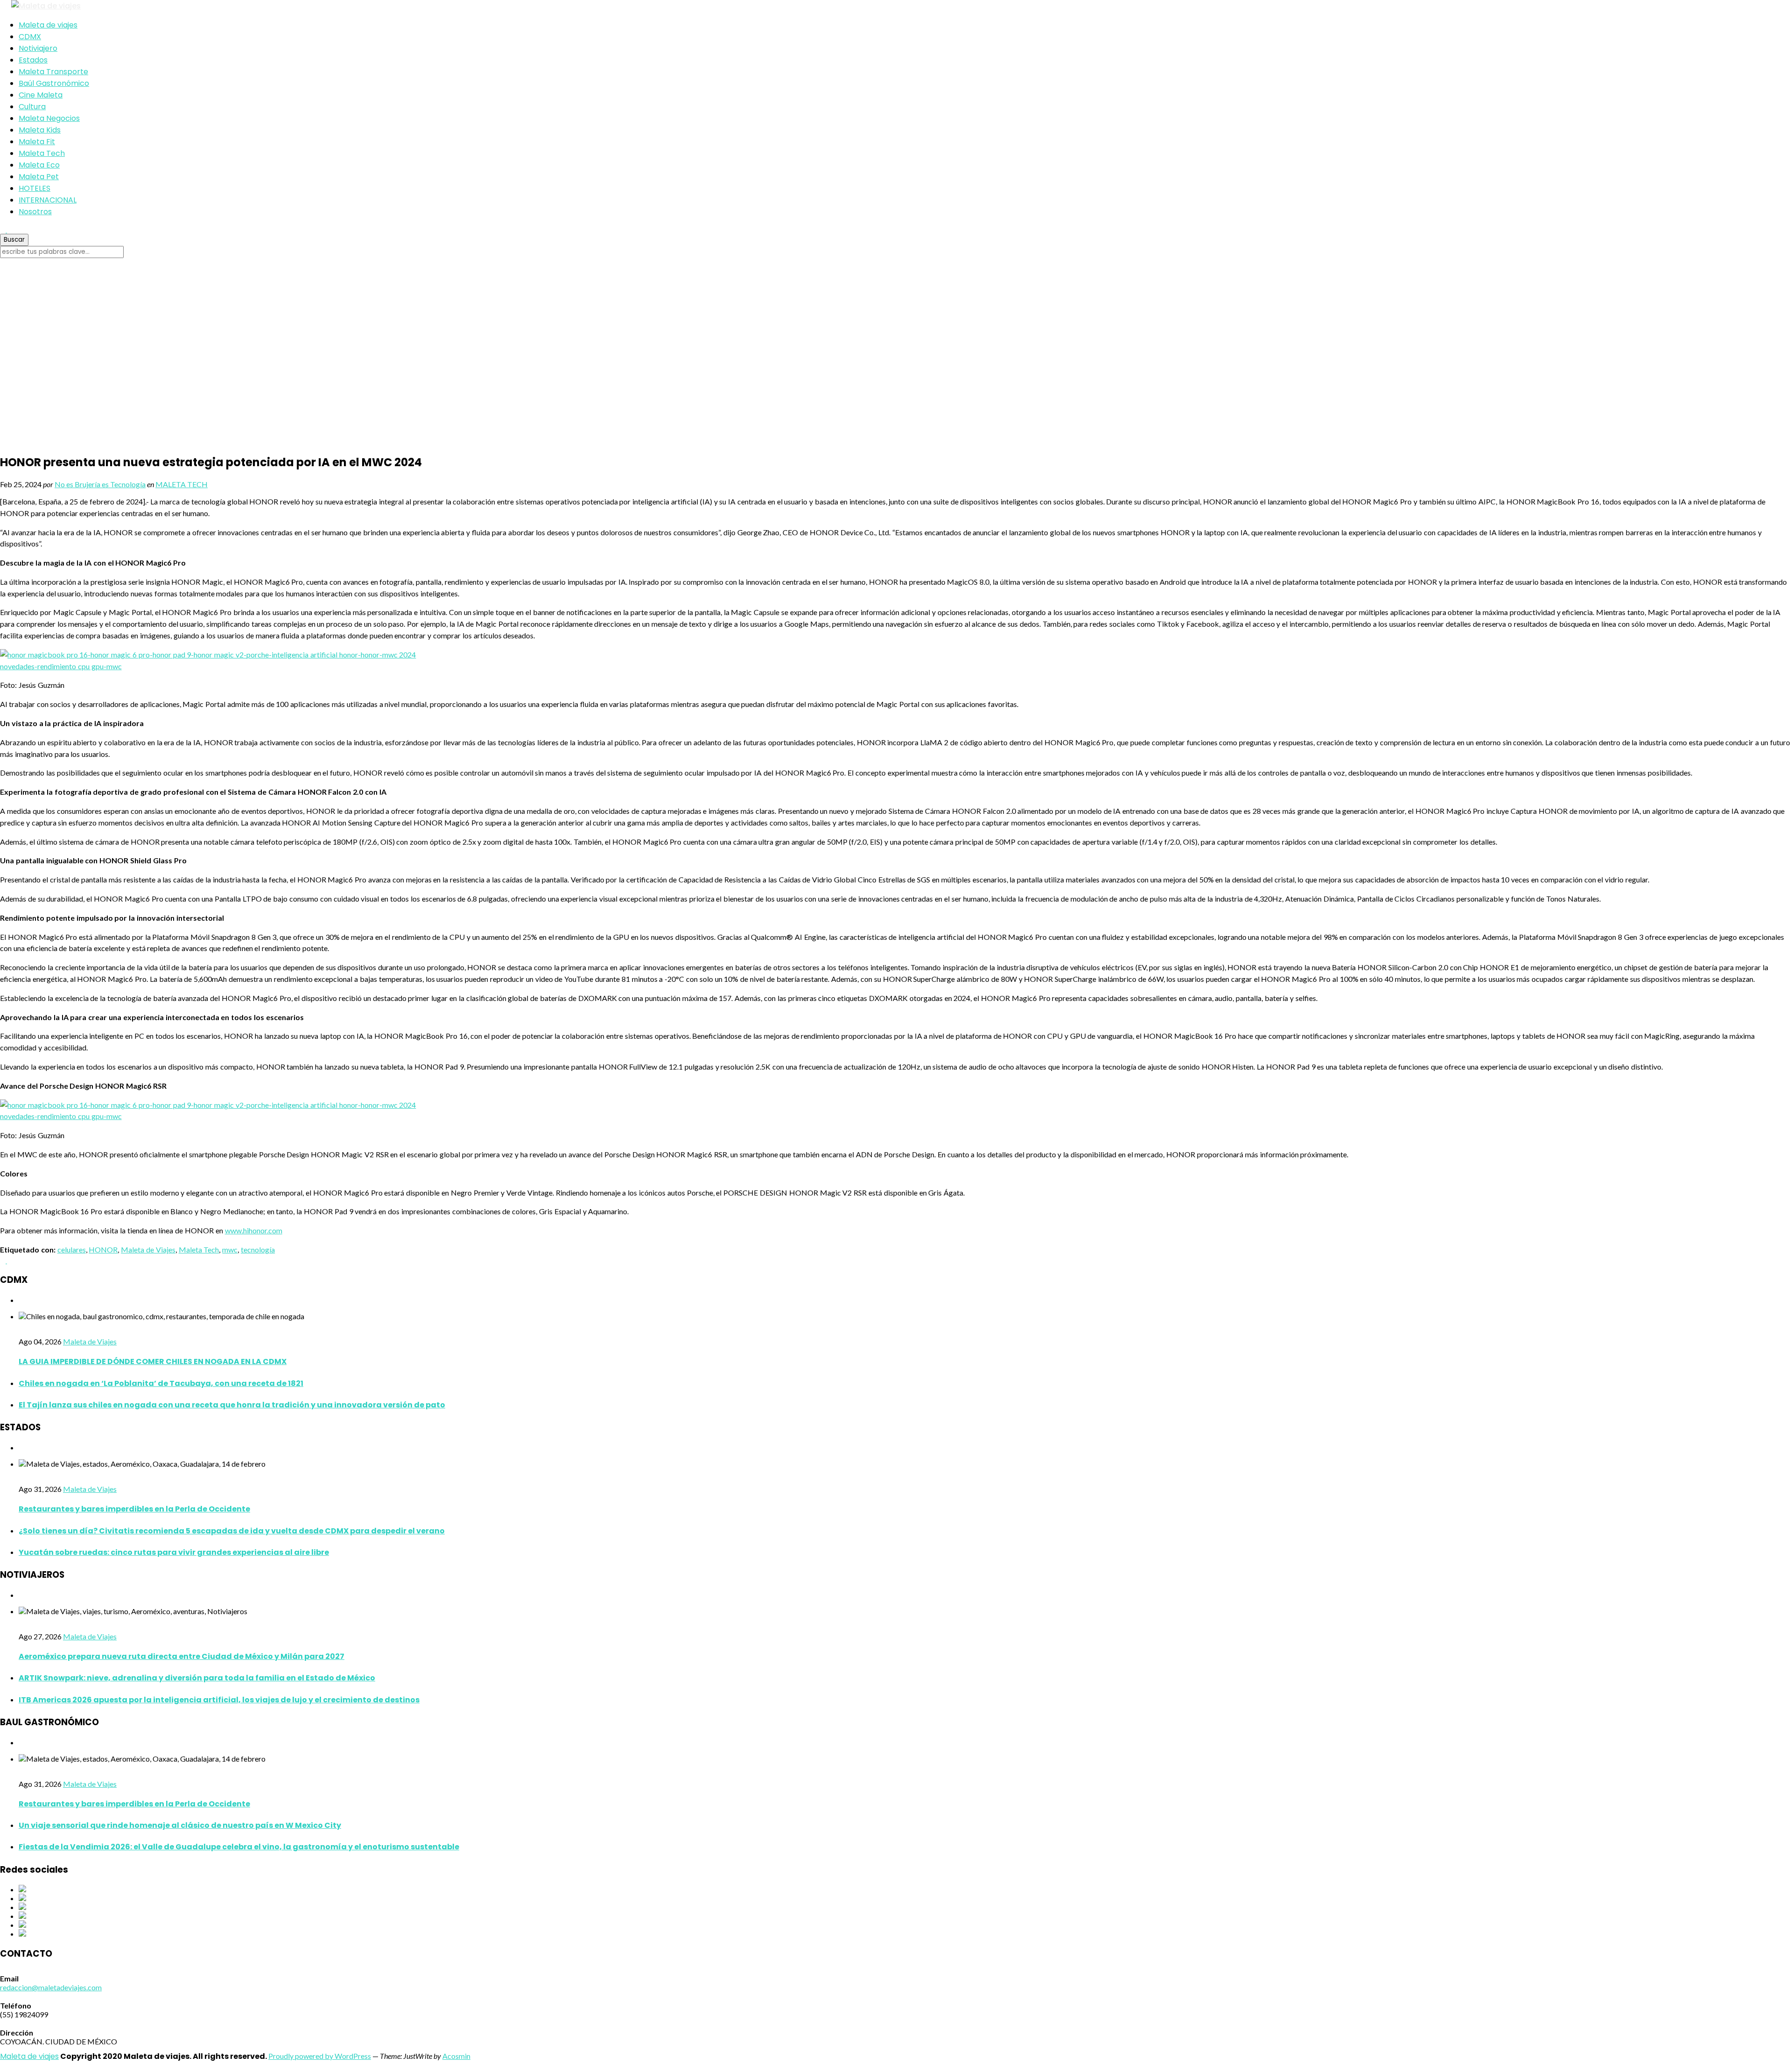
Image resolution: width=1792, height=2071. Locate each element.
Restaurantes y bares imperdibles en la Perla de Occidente (134, 1509)
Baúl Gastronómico (54, 83)
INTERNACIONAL (48, 200)
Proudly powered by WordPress (320, 2056)
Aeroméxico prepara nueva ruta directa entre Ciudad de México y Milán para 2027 (182, 1656)
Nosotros (35, 212)
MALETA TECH (182, 484)
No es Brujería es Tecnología (100, 484)
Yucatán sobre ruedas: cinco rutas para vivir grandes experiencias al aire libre (174, 1552)
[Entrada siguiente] (10, 1260)
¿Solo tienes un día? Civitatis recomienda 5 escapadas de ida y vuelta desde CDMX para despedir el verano (232, 1531)
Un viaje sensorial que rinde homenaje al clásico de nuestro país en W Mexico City (180, 1825)
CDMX (30, 37)
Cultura (32, 107)
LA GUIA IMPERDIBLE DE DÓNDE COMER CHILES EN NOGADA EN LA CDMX (153, 1361)
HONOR (103, 1249)
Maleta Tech (42, 153)
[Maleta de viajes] (896, 6)
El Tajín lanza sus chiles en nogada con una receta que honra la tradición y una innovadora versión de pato (232, 1405)
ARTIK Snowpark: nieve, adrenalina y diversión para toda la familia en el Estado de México (197, 1678)
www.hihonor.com (254, 1230)
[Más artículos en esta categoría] (21, 1300)
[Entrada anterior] (3, 1260)
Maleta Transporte (53, 72)
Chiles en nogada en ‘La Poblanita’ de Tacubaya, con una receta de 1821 (161, 1383)
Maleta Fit (37, 142)
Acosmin (456, 2056)
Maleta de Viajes (148, 1249)
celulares (72, 1249)
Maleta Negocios (49, 118)
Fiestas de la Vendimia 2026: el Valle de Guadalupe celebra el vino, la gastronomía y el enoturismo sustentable (239, 1847)
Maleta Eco (39, 165)
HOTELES (35, 188)
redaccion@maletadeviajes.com (51, 1987)
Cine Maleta (41, 95)
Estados (33, 60)
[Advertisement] (896, 356)
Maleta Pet (39, 177)
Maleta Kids (40, 130)
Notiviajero (38, 48)
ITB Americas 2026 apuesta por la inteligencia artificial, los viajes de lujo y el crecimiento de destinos (219, 1700)
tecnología (258, 1249)
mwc (230, 1249)
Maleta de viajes (48, 25)
